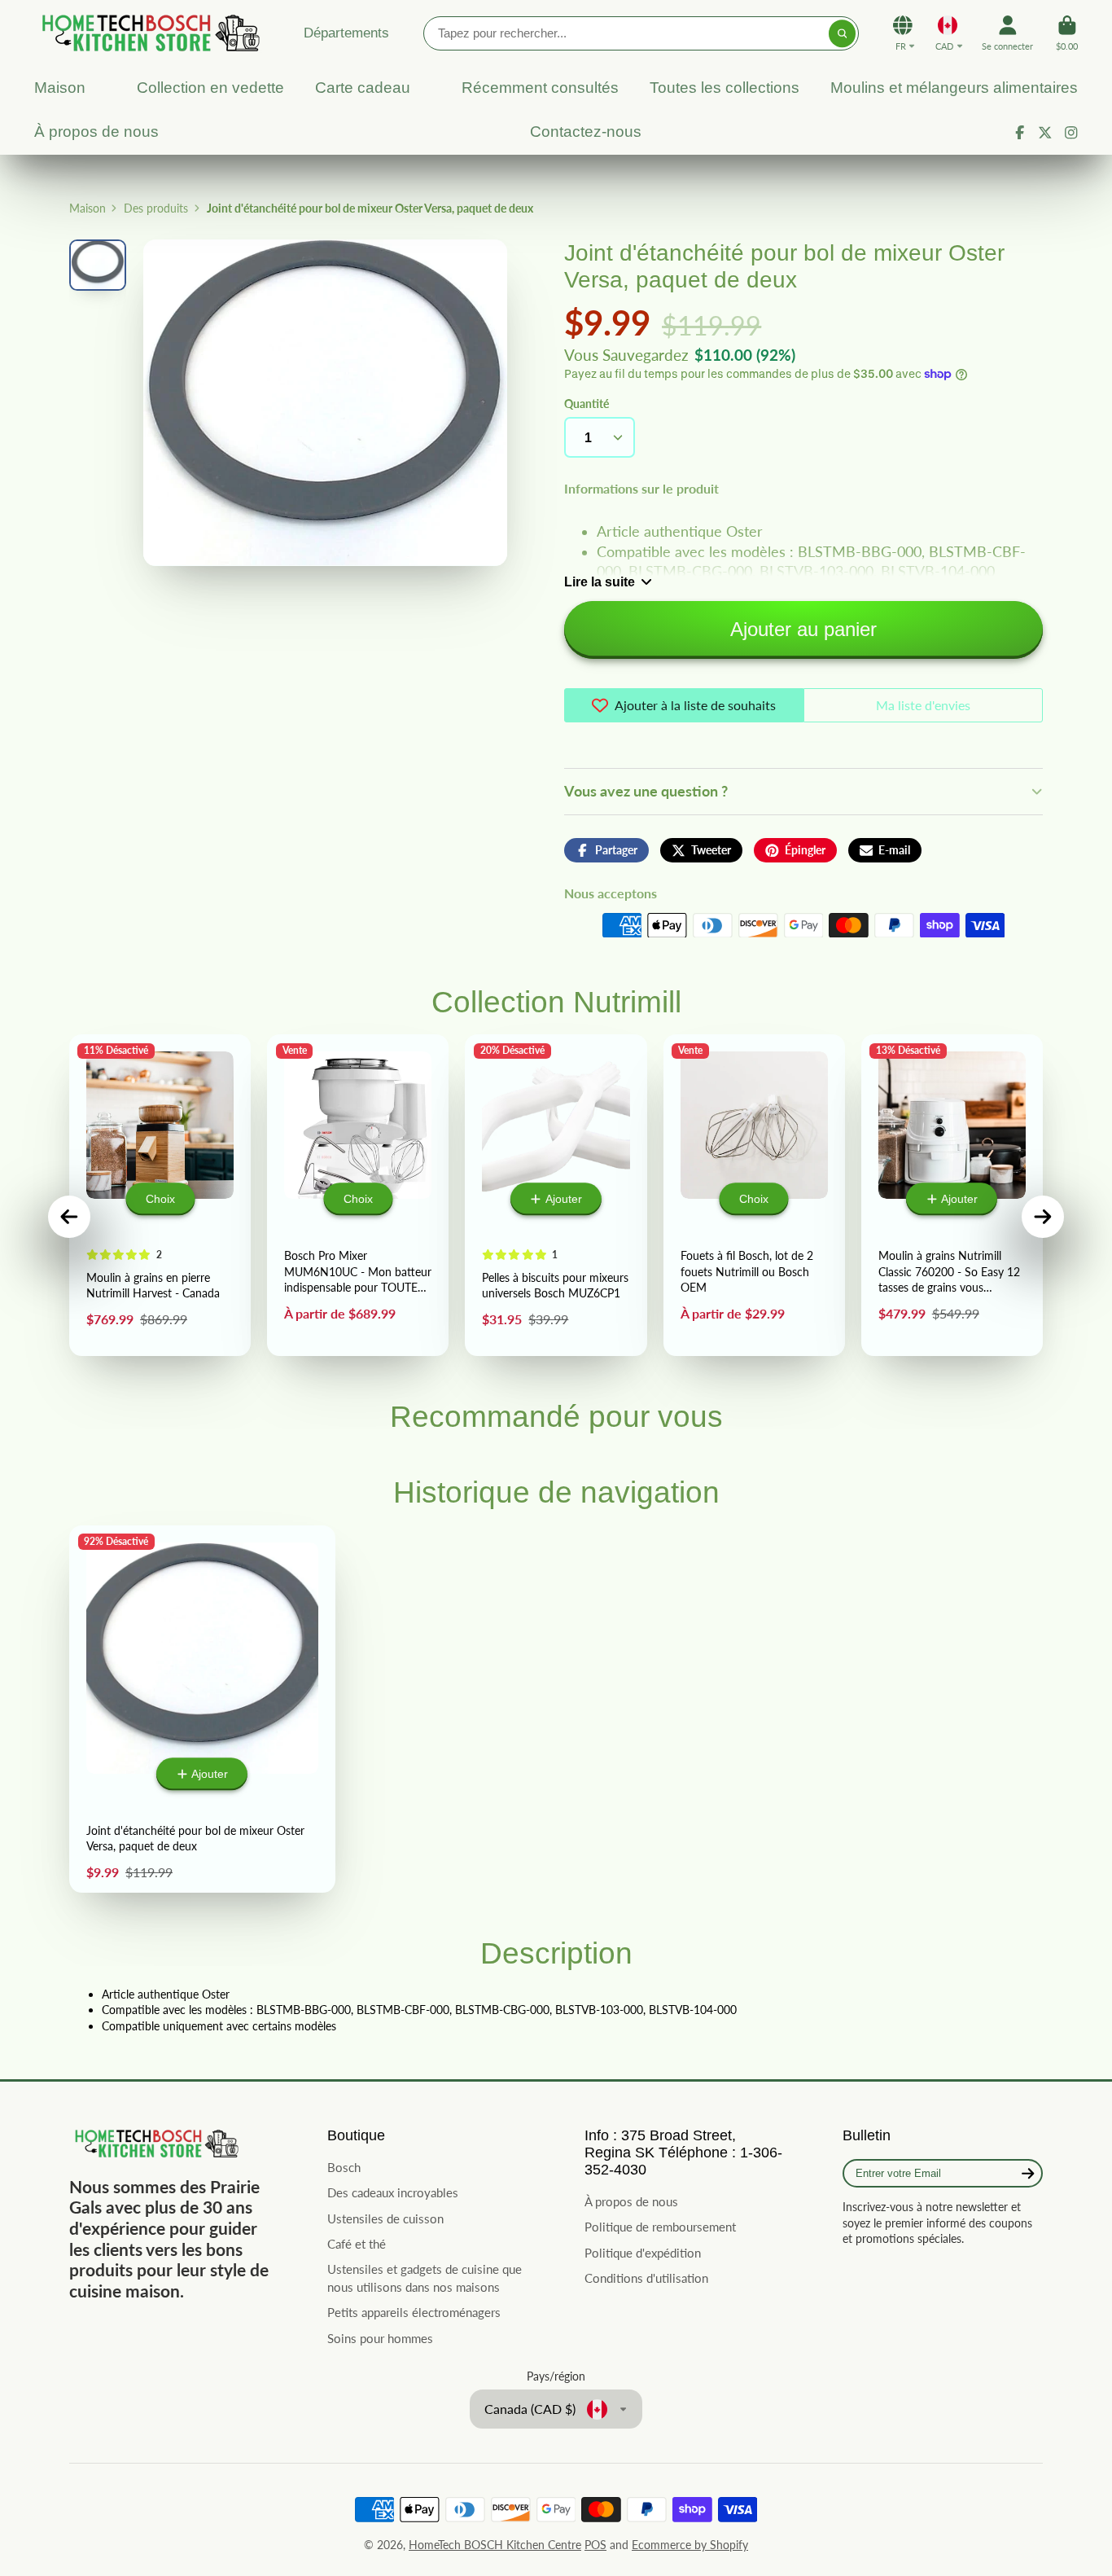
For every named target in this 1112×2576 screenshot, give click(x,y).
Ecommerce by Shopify (690, 2545)
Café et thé (357, 2244)
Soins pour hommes (380, 2338)
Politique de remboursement (660, 2227)
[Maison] (148, 33)
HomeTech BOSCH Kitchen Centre (495, 2545)
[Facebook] (1020, 133)
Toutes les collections (725, 88)
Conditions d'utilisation (646, 2278)
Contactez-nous (586, 132)
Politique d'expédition (643, 2253)
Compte (1007, 33)
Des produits (156, 208)
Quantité (587, 404)
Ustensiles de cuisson (385, 2218)
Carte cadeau (363, 88)
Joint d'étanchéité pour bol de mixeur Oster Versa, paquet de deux (202, 1709)
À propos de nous (96, 132)
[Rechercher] (843, 33)
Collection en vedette (210, 88)
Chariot (1067, 33)
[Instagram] (1071, 133)
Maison (60, 88)
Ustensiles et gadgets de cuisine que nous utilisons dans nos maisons (425, 2278)
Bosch (344, 2167)
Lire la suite (600, 581)
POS (595, 2545)
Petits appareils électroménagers (414, 2312)
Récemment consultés (540, 88)
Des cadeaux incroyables (393, 2192)
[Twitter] (1045, 133)
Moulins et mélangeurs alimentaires (954, 88)
